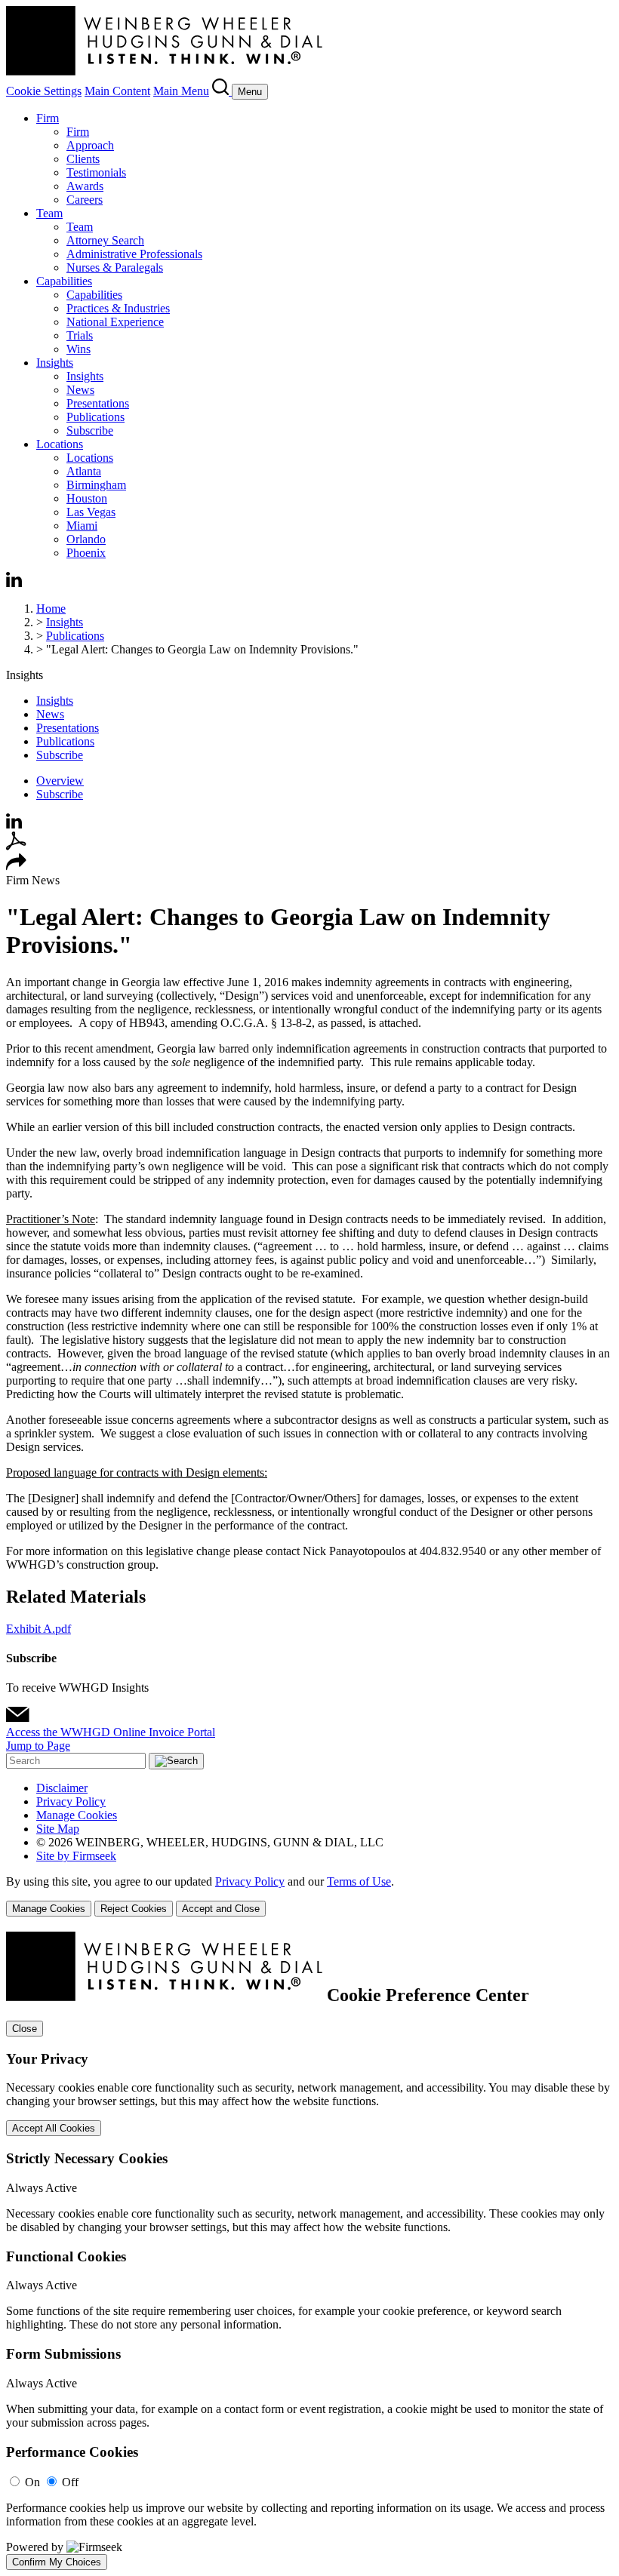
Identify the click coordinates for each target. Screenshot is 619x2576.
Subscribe (90, 430)
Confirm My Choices (57, 2562)
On (32, 2482)
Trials (80, 335)
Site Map (58, 1829)
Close (25, 2029)
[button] (16, 867)
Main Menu (181, 91)
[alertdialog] (309, 2251)
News (80, 390)
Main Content (117, 91)
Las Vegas (91, 512)
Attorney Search (105, 240)
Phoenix (86, 553)
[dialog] (309, 1896)
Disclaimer (62, 1788)
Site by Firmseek (76, 1856)
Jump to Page (38, 1746)
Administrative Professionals (134, 254)
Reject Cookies (134, 1909)
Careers (85, 200)
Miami (82, 526)
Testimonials (96, 172)
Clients (83, 159)
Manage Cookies (77, 1815)
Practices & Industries (118, 308)
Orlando (86, 539)
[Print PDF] (16, 846)
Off (70, 2482)
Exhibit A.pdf (38, 1629)
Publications (95, 417)
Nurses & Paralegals (115, 267)
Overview (60, 781)
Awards (85, 186)
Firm (48, 118)
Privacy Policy (71, 1801)
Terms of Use (359, 1881)
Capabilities (64, 281)
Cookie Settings (44, 91)
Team (49, 213)
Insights (55, 363)
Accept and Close (221, 1909)
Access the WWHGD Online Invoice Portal (111, 1732)
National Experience (115, 322)
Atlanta (84, 471)
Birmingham (96, 485)
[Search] (222, 91)
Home (51, 609)
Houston (87, 498)
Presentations (98, 403)
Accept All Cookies (54, 2128)
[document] (309, 2251)
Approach (90, 145)
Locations (60, 444)
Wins (79, 349)
